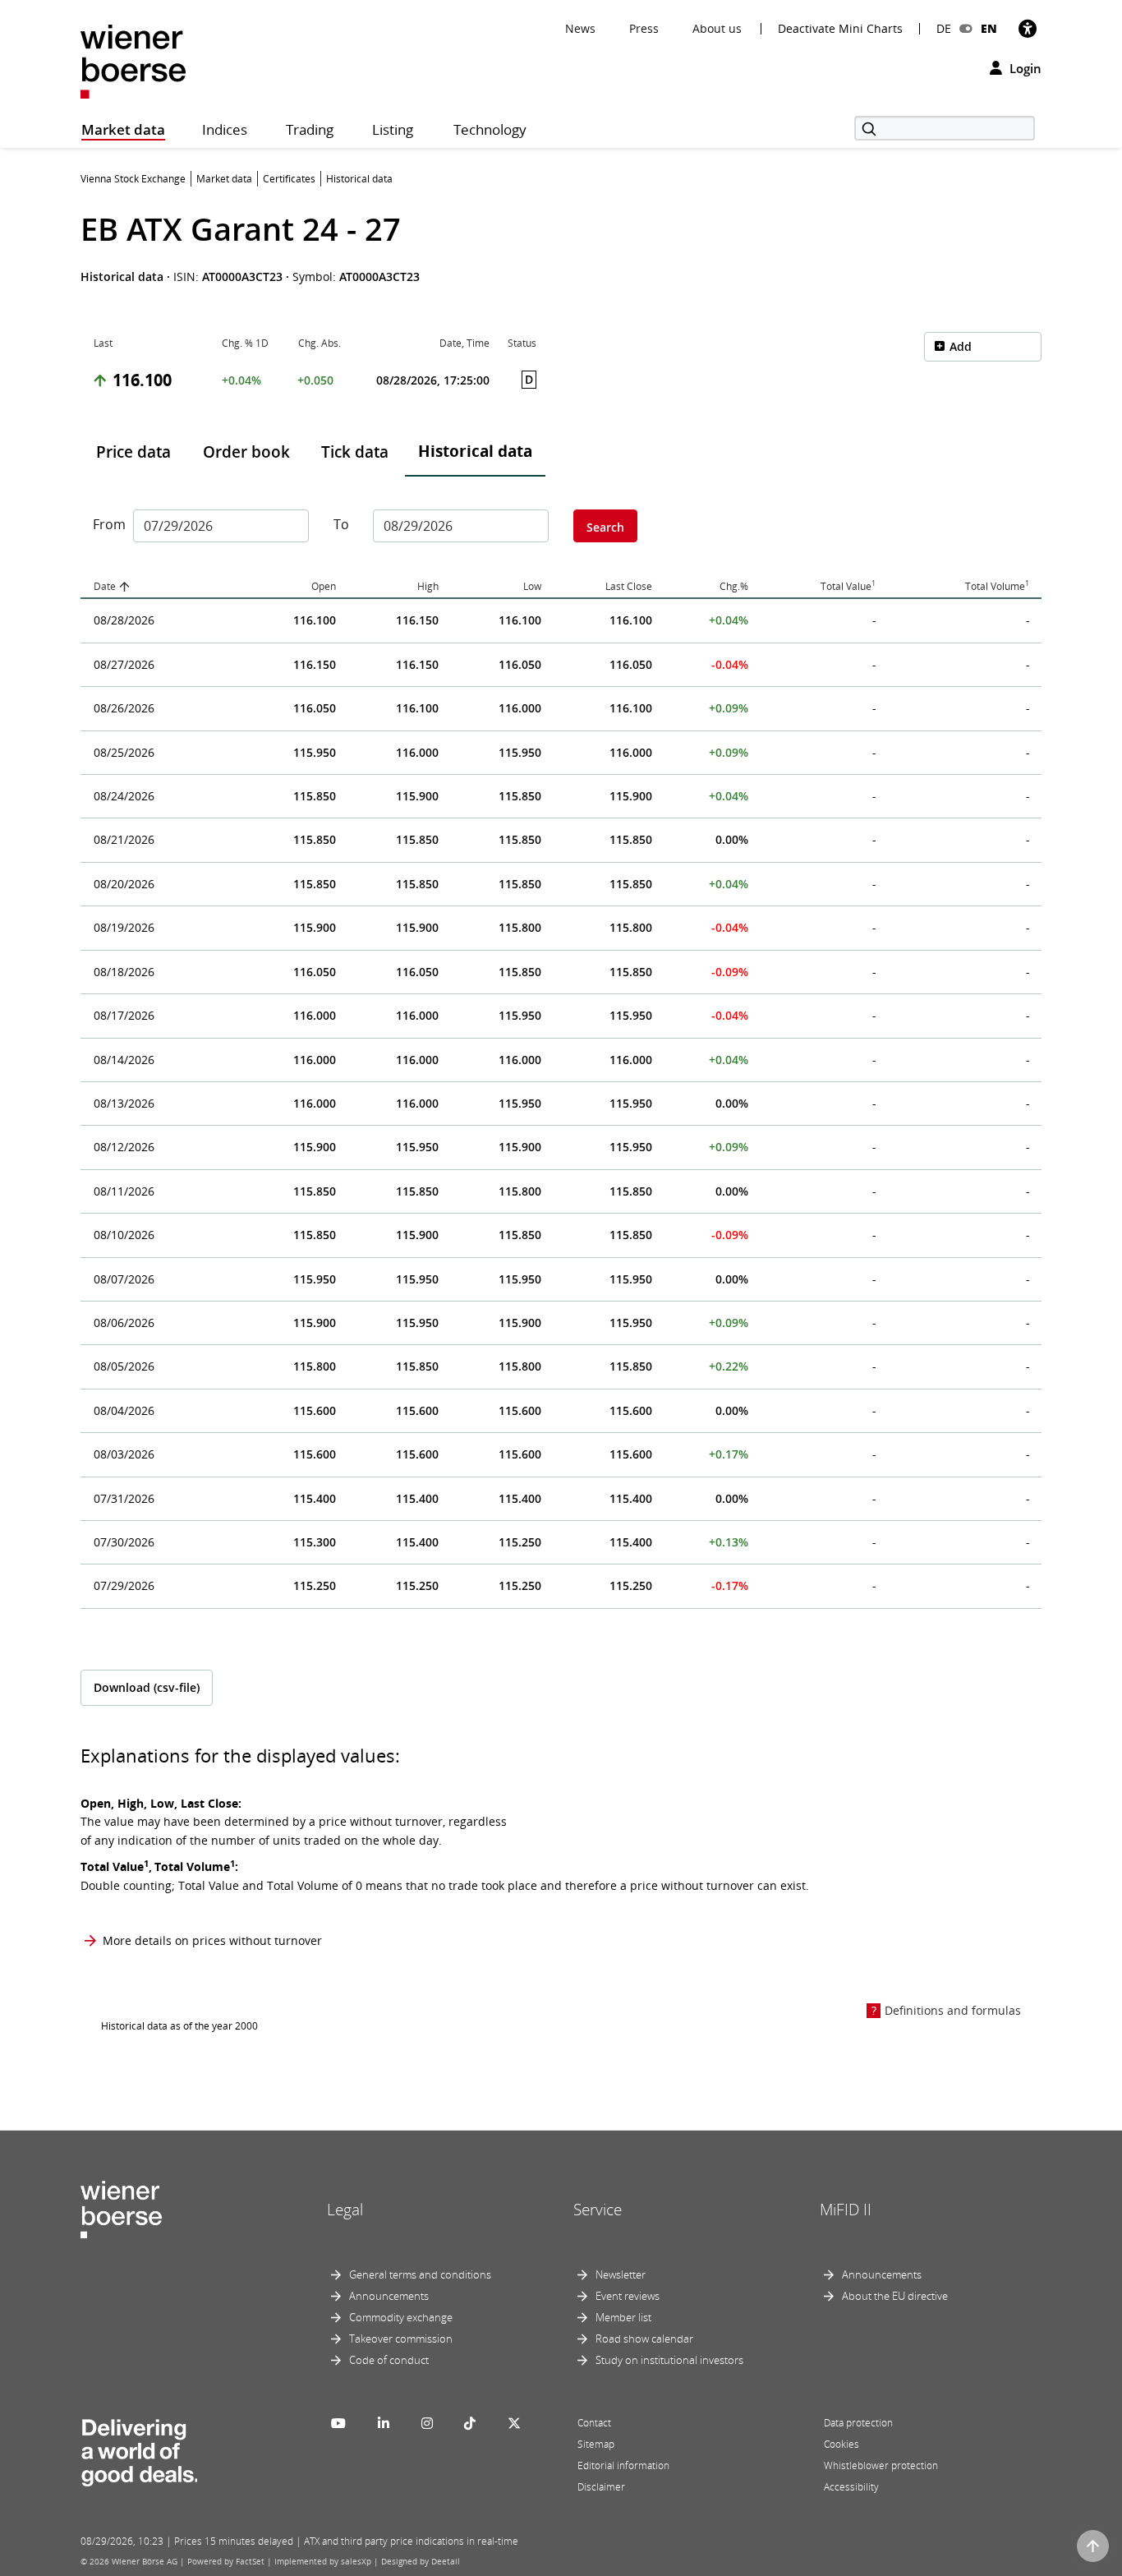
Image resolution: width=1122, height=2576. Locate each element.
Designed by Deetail (421, 2561)
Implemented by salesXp (323, 2561)
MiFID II (846, 2210)
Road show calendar (644, 2339)
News (580, 28)
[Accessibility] (1028, 28)
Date (105, 586)
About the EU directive (895, 2296)
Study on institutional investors (669, 2360)
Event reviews (628, 2296)
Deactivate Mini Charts (840, 29)
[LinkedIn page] (384, 2423)
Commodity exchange (401, 2317)
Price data (133, 452)
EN (989, 28)
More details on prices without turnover (212, 1940)
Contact (594, 2423)
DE (944, 28)
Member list (623, 2317)
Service (598, 2210)
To (341, 524)
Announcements (389, 2296)
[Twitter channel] (514, 2423)
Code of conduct (389, 2360)
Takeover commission (401, 2339)
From (107, 524)
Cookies (841, 2444)
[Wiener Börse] (133, 60)
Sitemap (596, 2444)
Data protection (858, 2423)
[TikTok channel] (470, 2423)
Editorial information (623, 2465)
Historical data (475, 451)
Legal (345, 2210)
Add (961, 346)
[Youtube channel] (338, 2423)
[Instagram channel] (427, 2423)
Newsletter (621, 2274)
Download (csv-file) (147, 1687)
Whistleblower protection (881, 2465)
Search (605, 527)
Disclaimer (601, 2487)
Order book (246, 452)
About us (717, 28)
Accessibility (851, 2487)
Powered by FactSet (226, 2561)
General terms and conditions (420, 2274)
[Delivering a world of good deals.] (139, 2449)
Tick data (355, 452)
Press (644, 28)
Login (1024, 68)
